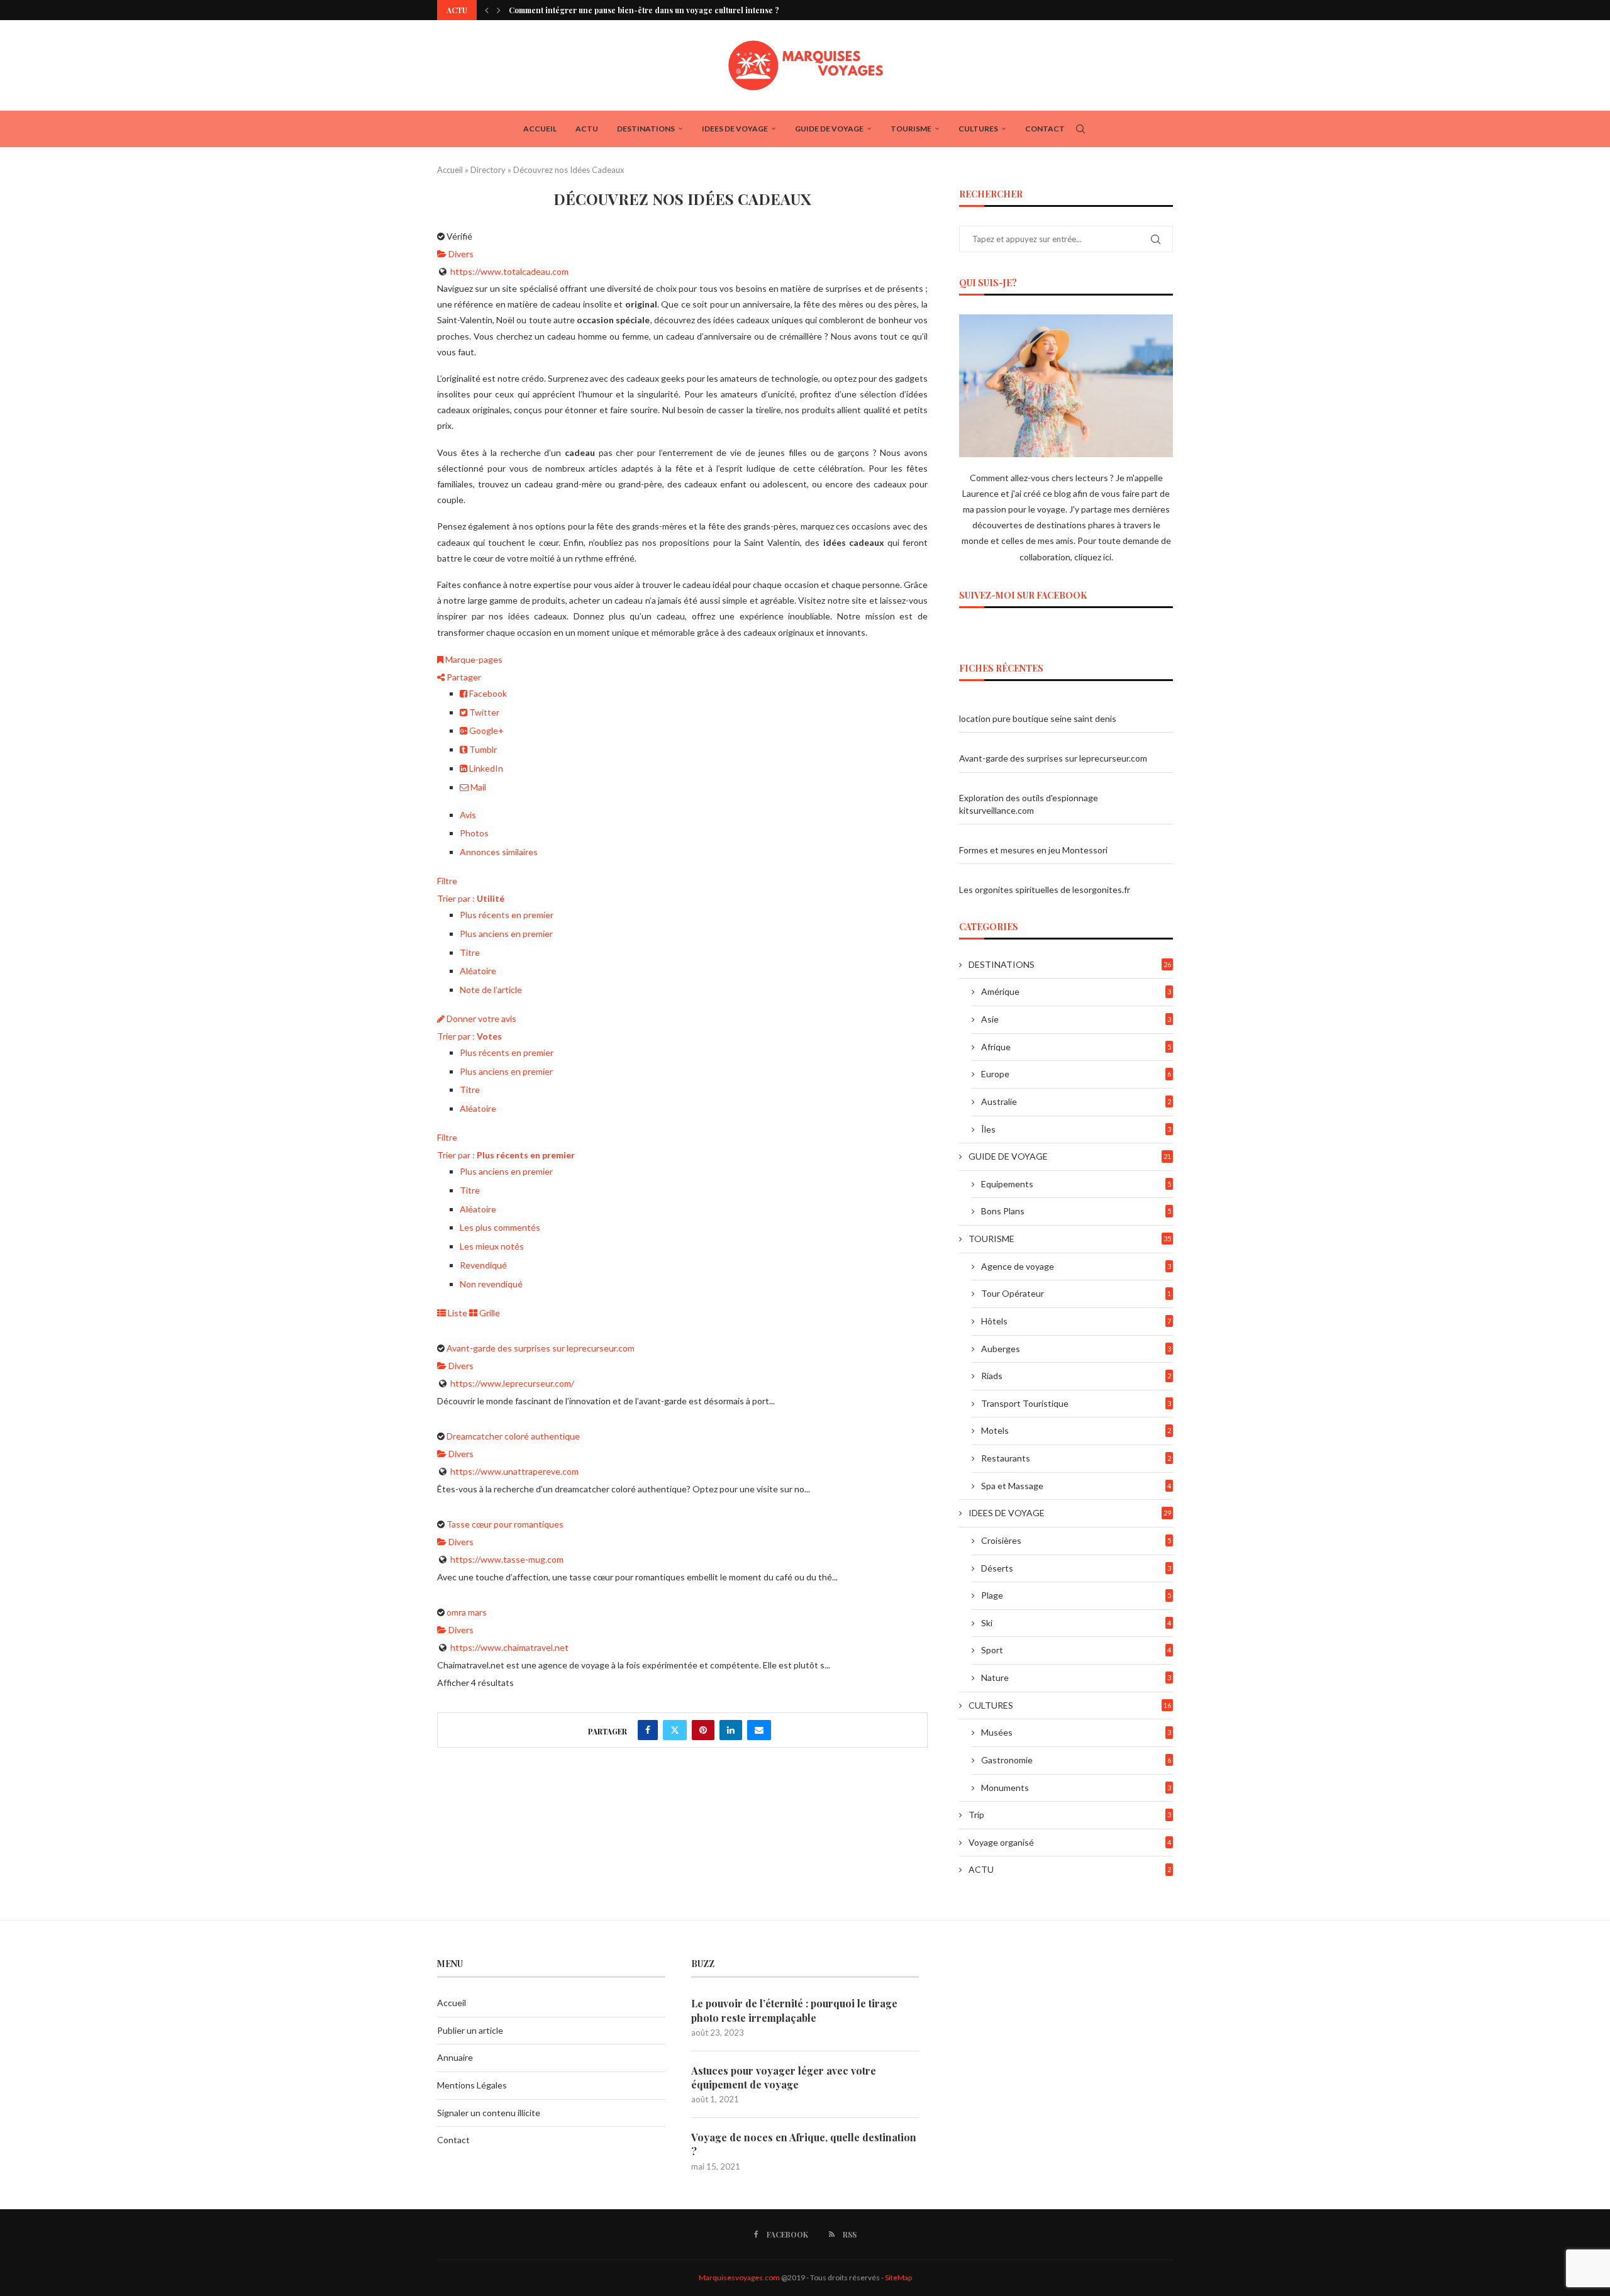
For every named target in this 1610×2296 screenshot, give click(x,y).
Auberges (1076, 1349)
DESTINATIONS (646, 129)
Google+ (486, 730)
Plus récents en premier (507, 915)
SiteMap (898, 2277)
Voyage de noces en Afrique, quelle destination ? (804, 2144)
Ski (1076, 1623)
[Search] (1080, 129)
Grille (489, 1313)
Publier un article (470, 2030)
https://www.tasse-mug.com (507, 1559)
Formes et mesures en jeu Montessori (1033, 850)
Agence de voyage (1076, 1266)
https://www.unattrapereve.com (514, 1471)
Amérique (1076, 991)
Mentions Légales (472, 2085)
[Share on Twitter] (675, 1730)
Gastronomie (1076, 1760)
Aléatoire (478, 971)
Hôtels (1076, 1321)
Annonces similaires (499, 852)
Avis (468, 815)
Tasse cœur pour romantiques (505, 1524)
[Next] (499, 10)
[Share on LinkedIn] (731, 1730)
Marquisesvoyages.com (739, 2277)
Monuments (1076, 1788)
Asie (1076, 1019)
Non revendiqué (491, 1284)
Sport (1076, 1650)
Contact (1045, 129)
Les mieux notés (492, 1246)
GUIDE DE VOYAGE (829, 129)
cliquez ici (1093, 557)
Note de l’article (491, 990)
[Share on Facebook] (648, 1730)
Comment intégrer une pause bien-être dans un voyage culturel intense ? (644, 10)
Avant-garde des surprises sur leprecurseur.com (541, 1348)
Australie (1076, 1101)
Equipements (1076, 1184)
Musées (1076, 1732)
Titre (470, 952)
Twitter (483, 712)
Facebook (487, 693)
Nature (1076, 1678)
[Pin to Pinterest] (703, 1730)
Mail (477, 787)
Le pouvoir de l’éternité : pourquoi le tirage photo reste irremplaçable (794, 2010)
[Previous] (487, 10)
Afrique (1076, 1047)
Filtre (447, 881)
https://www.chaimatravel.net (509, 1647)
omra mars (467, 1612)
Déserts (1076, 1568)
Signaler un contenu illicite (489, 2113)
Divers (460, 254)
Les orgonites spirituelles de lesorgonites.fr (1045, 890)
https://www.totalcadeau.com (509, 271)
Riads (1076, 1376)
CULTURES (978, 129)
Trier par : (471, 898)
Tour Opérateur (1076, 1293)
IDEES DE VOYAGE (735, 129)
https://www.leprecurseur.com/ (512, 1383)
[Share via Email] (759, 1730)
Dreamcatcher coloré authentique (513, 1436)
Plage (1076, 1595)
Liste (457, 1313)
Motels (1076, 1430)
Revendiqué (483, 1265)
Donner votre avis (480, 1018)
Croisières (1076, 1540)
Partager (463, 677)
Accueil (540, 129)
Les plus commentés (500, 1227)
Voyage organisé (1070, 1842)
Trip (1070, 1815)
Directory (488, 170)
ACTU (587, 129)
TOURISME (911, 129)
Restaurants (1076, 1458)
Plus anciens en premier (506, 934)
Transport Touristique (1076, 1403)
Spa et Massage (1076, 1486)
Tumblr (482, 749)
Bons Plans (1076, 1211)
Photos (474, 833)
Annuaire (455, 2057)
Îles (1076, 1129)
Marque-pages (473, 659)
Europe (1076, 1074)
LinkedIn (485, 768)
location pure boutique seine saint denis (1038, 718)
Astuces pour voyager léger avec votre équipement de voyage (784, 2077)
